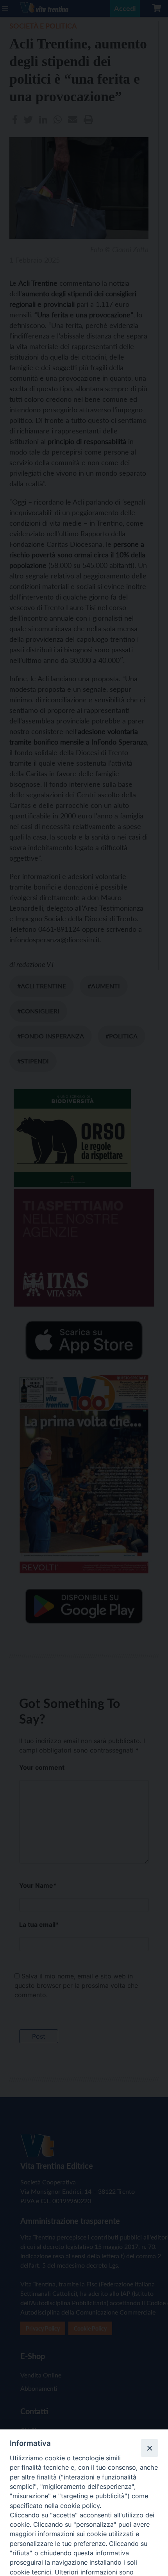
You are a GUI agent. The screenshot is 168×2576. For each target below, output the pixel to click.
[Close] (149, 2448)
